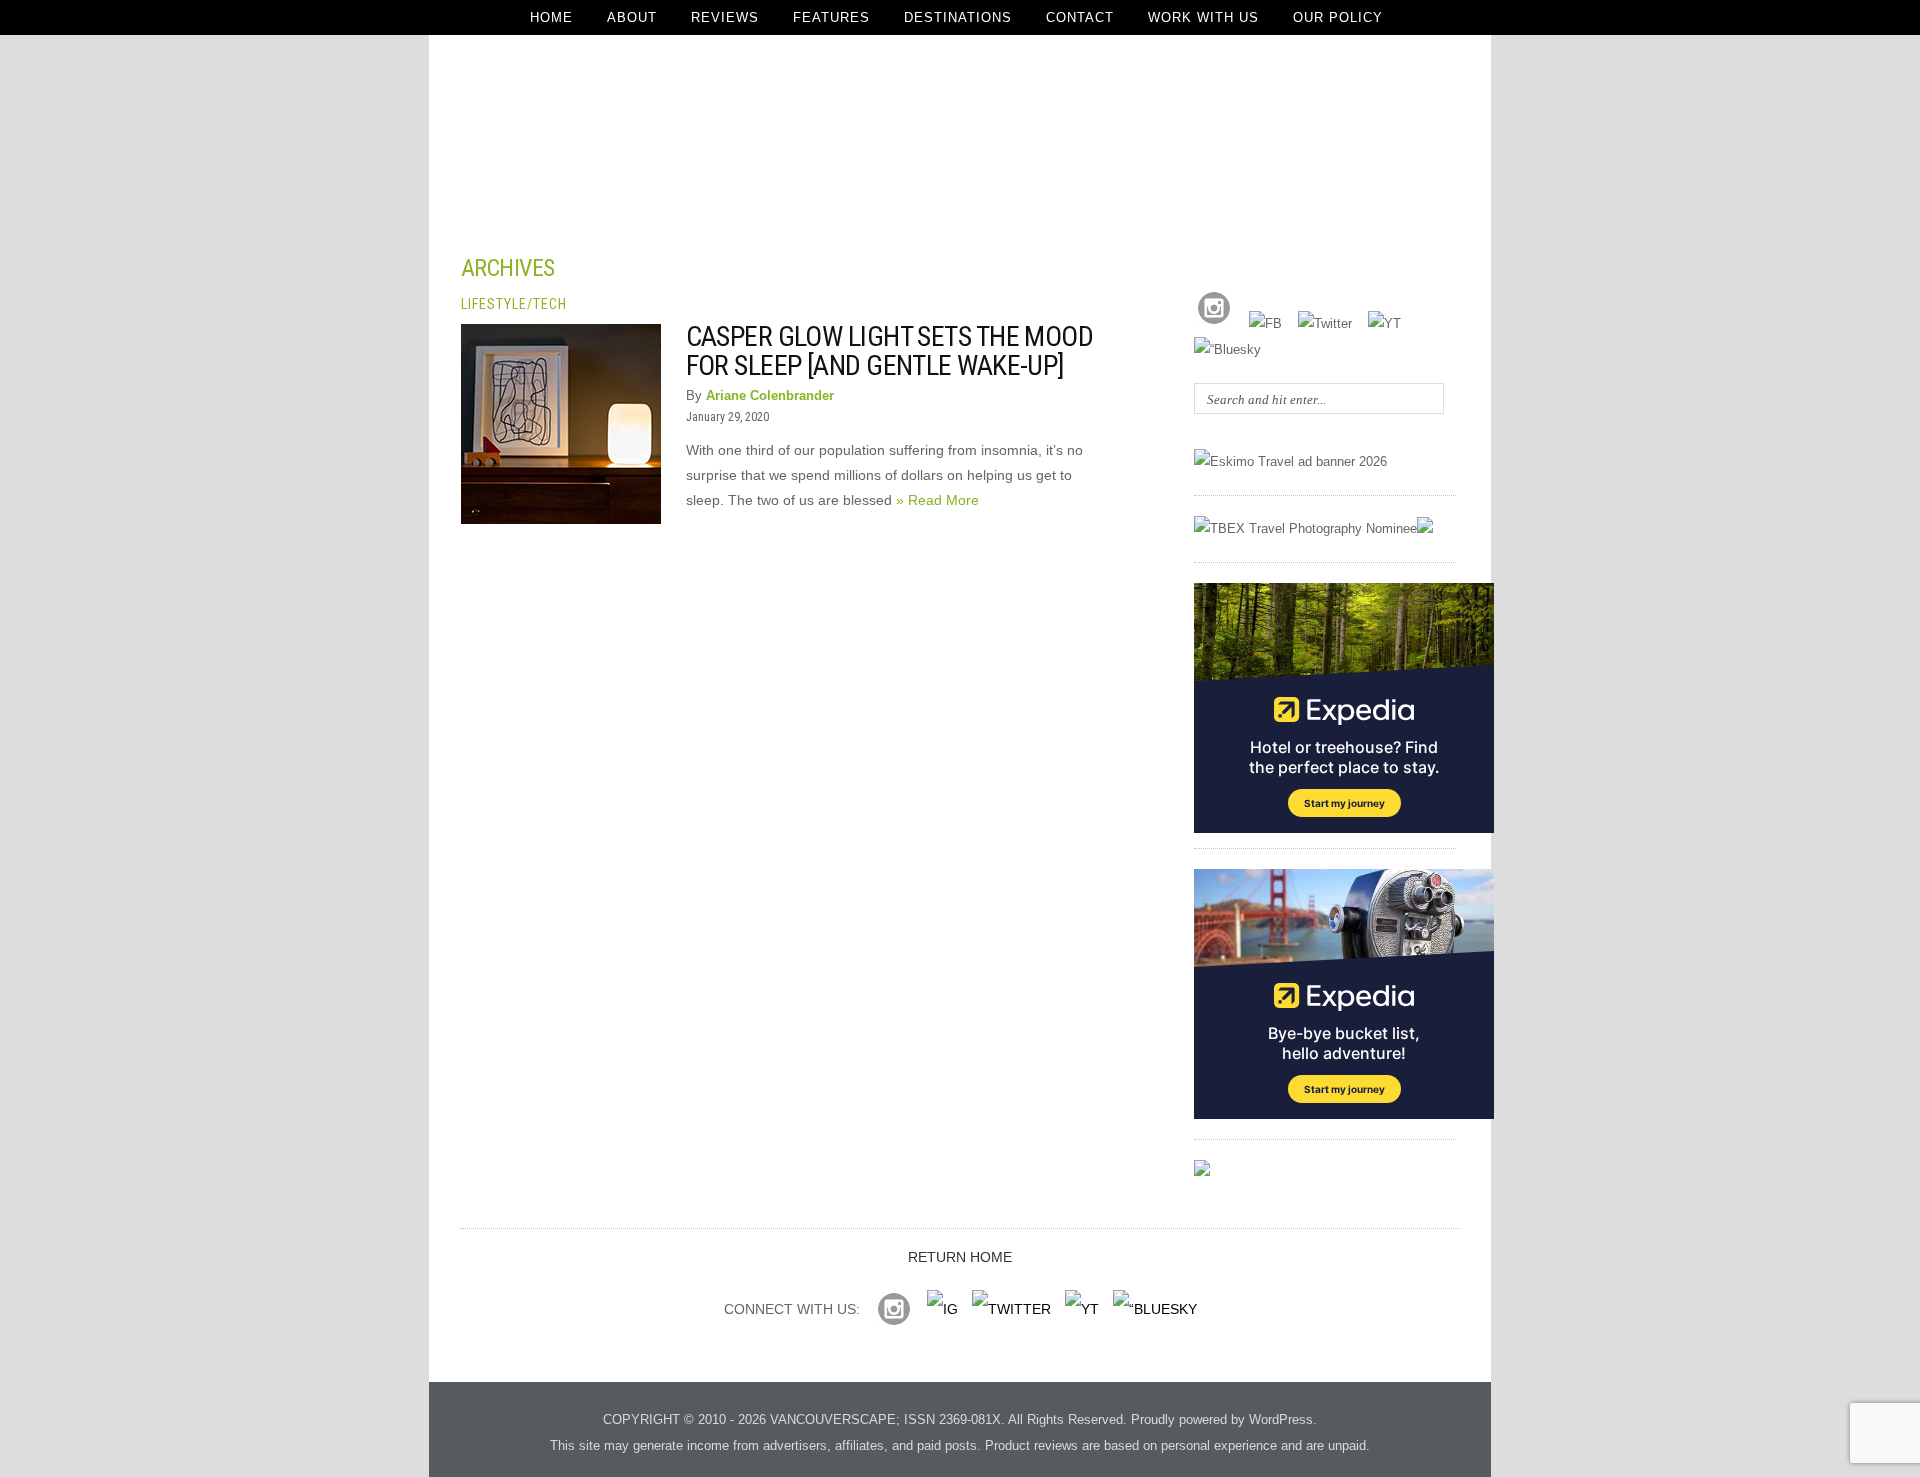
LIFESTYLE (494, 304)
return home (960, 1257)
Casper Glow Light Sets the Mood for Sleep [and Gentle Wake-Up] (890, 351)
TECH (550, 304)
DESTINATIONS (958, 17)
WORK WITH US (1203, 17)
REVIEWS (725, 17)
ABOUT (632, 17)
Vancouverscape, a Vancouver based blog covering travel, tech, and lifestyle (960, 130)
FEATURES (831, 17)
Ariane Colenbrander (770, 395)
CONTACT (1080, 17)
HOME (551, 17)
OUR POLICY (1338, 17)
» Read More (937, 500)
